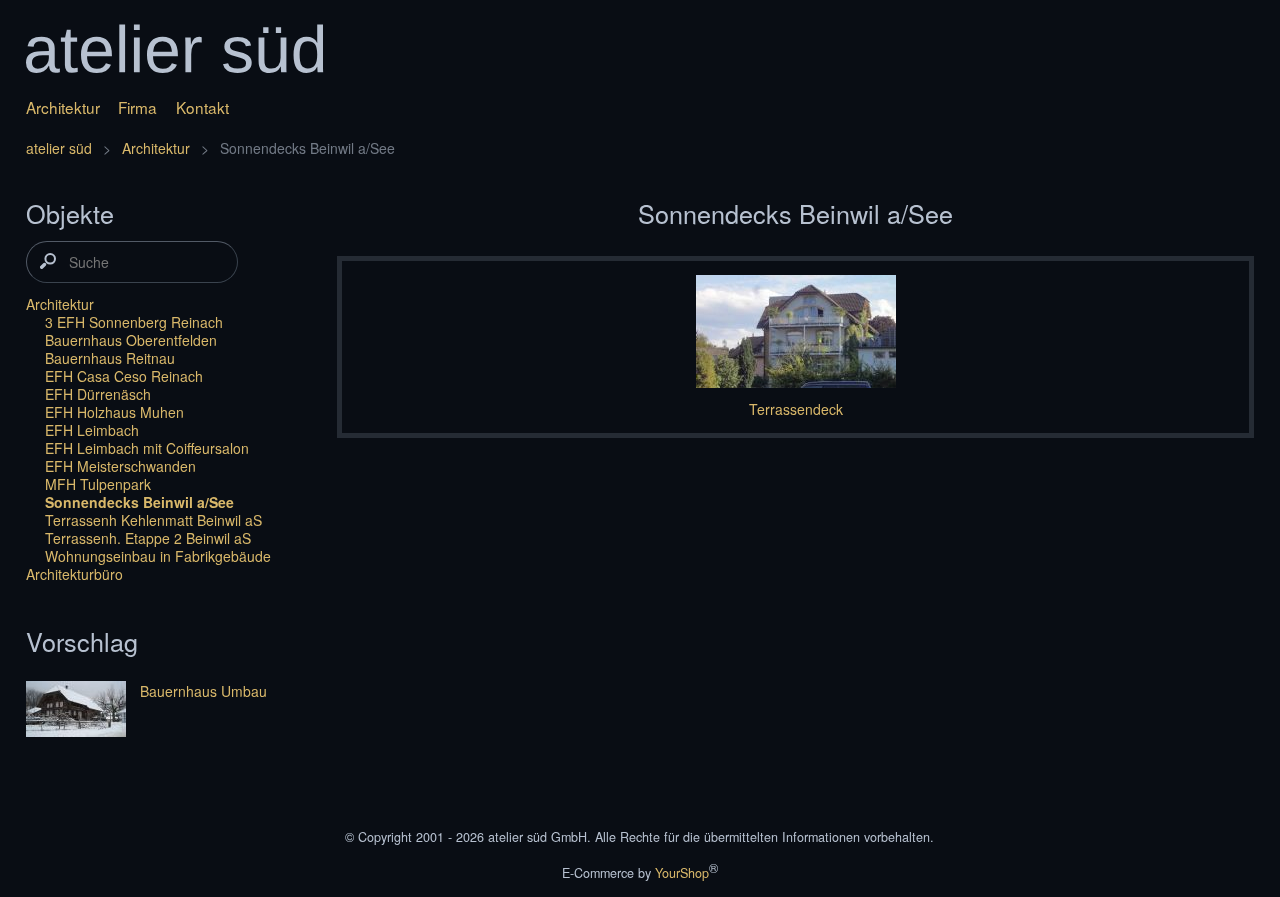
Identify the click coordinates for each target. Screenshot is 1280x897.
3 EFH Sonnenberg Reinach (134, 322)
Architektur (63, 107)
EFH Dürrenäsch (98, 394)
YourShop (682, 873)
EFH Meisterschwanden (120, 466)
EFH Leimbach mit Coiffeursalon (147, 448)
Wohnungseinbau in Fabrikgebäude (158, 556)
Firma (137, 107)
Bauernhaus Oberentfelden (131, 340)
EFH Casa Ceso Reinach (124, 376)
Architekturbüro (74, 574)
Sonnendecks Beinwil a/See (139, 502)
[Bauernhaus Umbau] (76, 711)
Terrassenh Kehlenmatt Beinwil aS (153, 520)
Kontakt (202, 107)
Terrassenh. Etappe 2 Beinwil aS (148, 538)
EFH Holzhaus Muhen (114, 412)
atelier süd (59, 148)
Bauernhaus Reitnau (110, 358)
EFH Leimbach (92, 430)
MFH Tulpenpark (98, 484)
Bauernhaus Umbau (203, 691)
